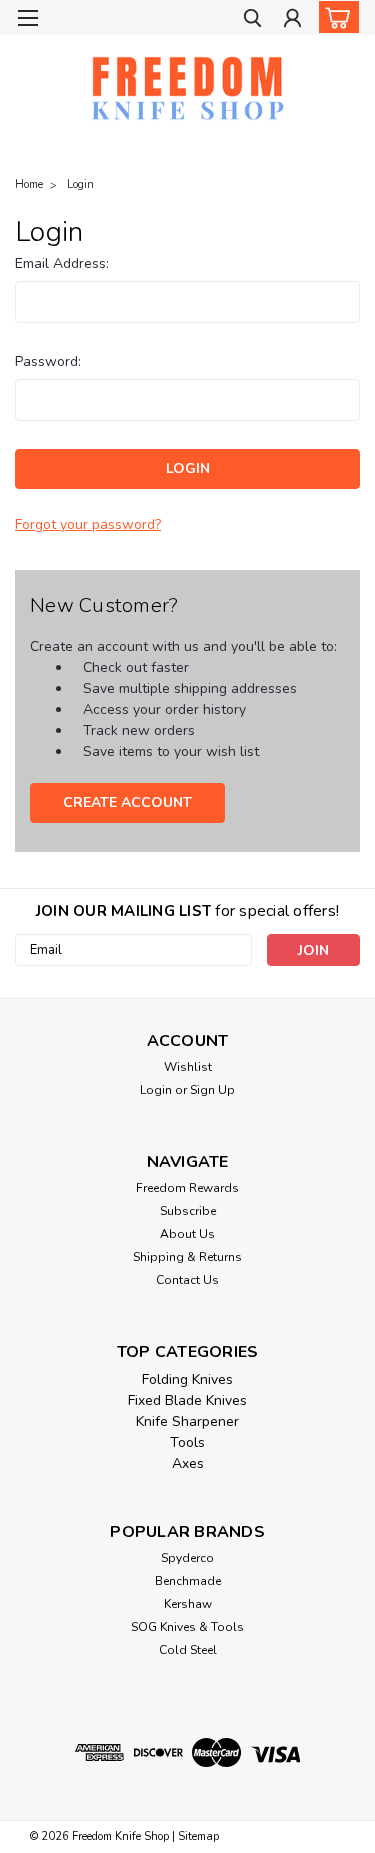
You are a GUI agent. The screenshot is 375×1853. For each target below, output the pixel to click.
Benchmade (188, 1581)
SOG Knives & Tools (187, 1627)
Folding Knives (187, 1379)
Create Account (127, 802)
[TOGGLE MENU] (27, 18)
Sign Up (212, 1090)
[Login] (292, 20)
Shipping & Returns (187, 1257)
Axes (188, 1463)
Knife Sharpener (187, 1421)
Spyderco (187, 1558)
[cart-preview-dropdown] (334, 17)
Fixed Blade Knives (187, 1400)
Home (29, 184)
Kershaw (188, 1604)
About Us (187, 1234)
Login (80, 184)
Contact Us (187, 1280)
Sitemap (198, 1836)
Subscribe (188, 1211)
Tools (187, 1442)
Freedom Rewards (187, 1188)
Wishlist (188, 1067)
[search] (252, 20)
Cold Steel (188, 1650)
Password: (48, 361)
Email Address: (62, 263)
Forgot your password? (88, 524)
